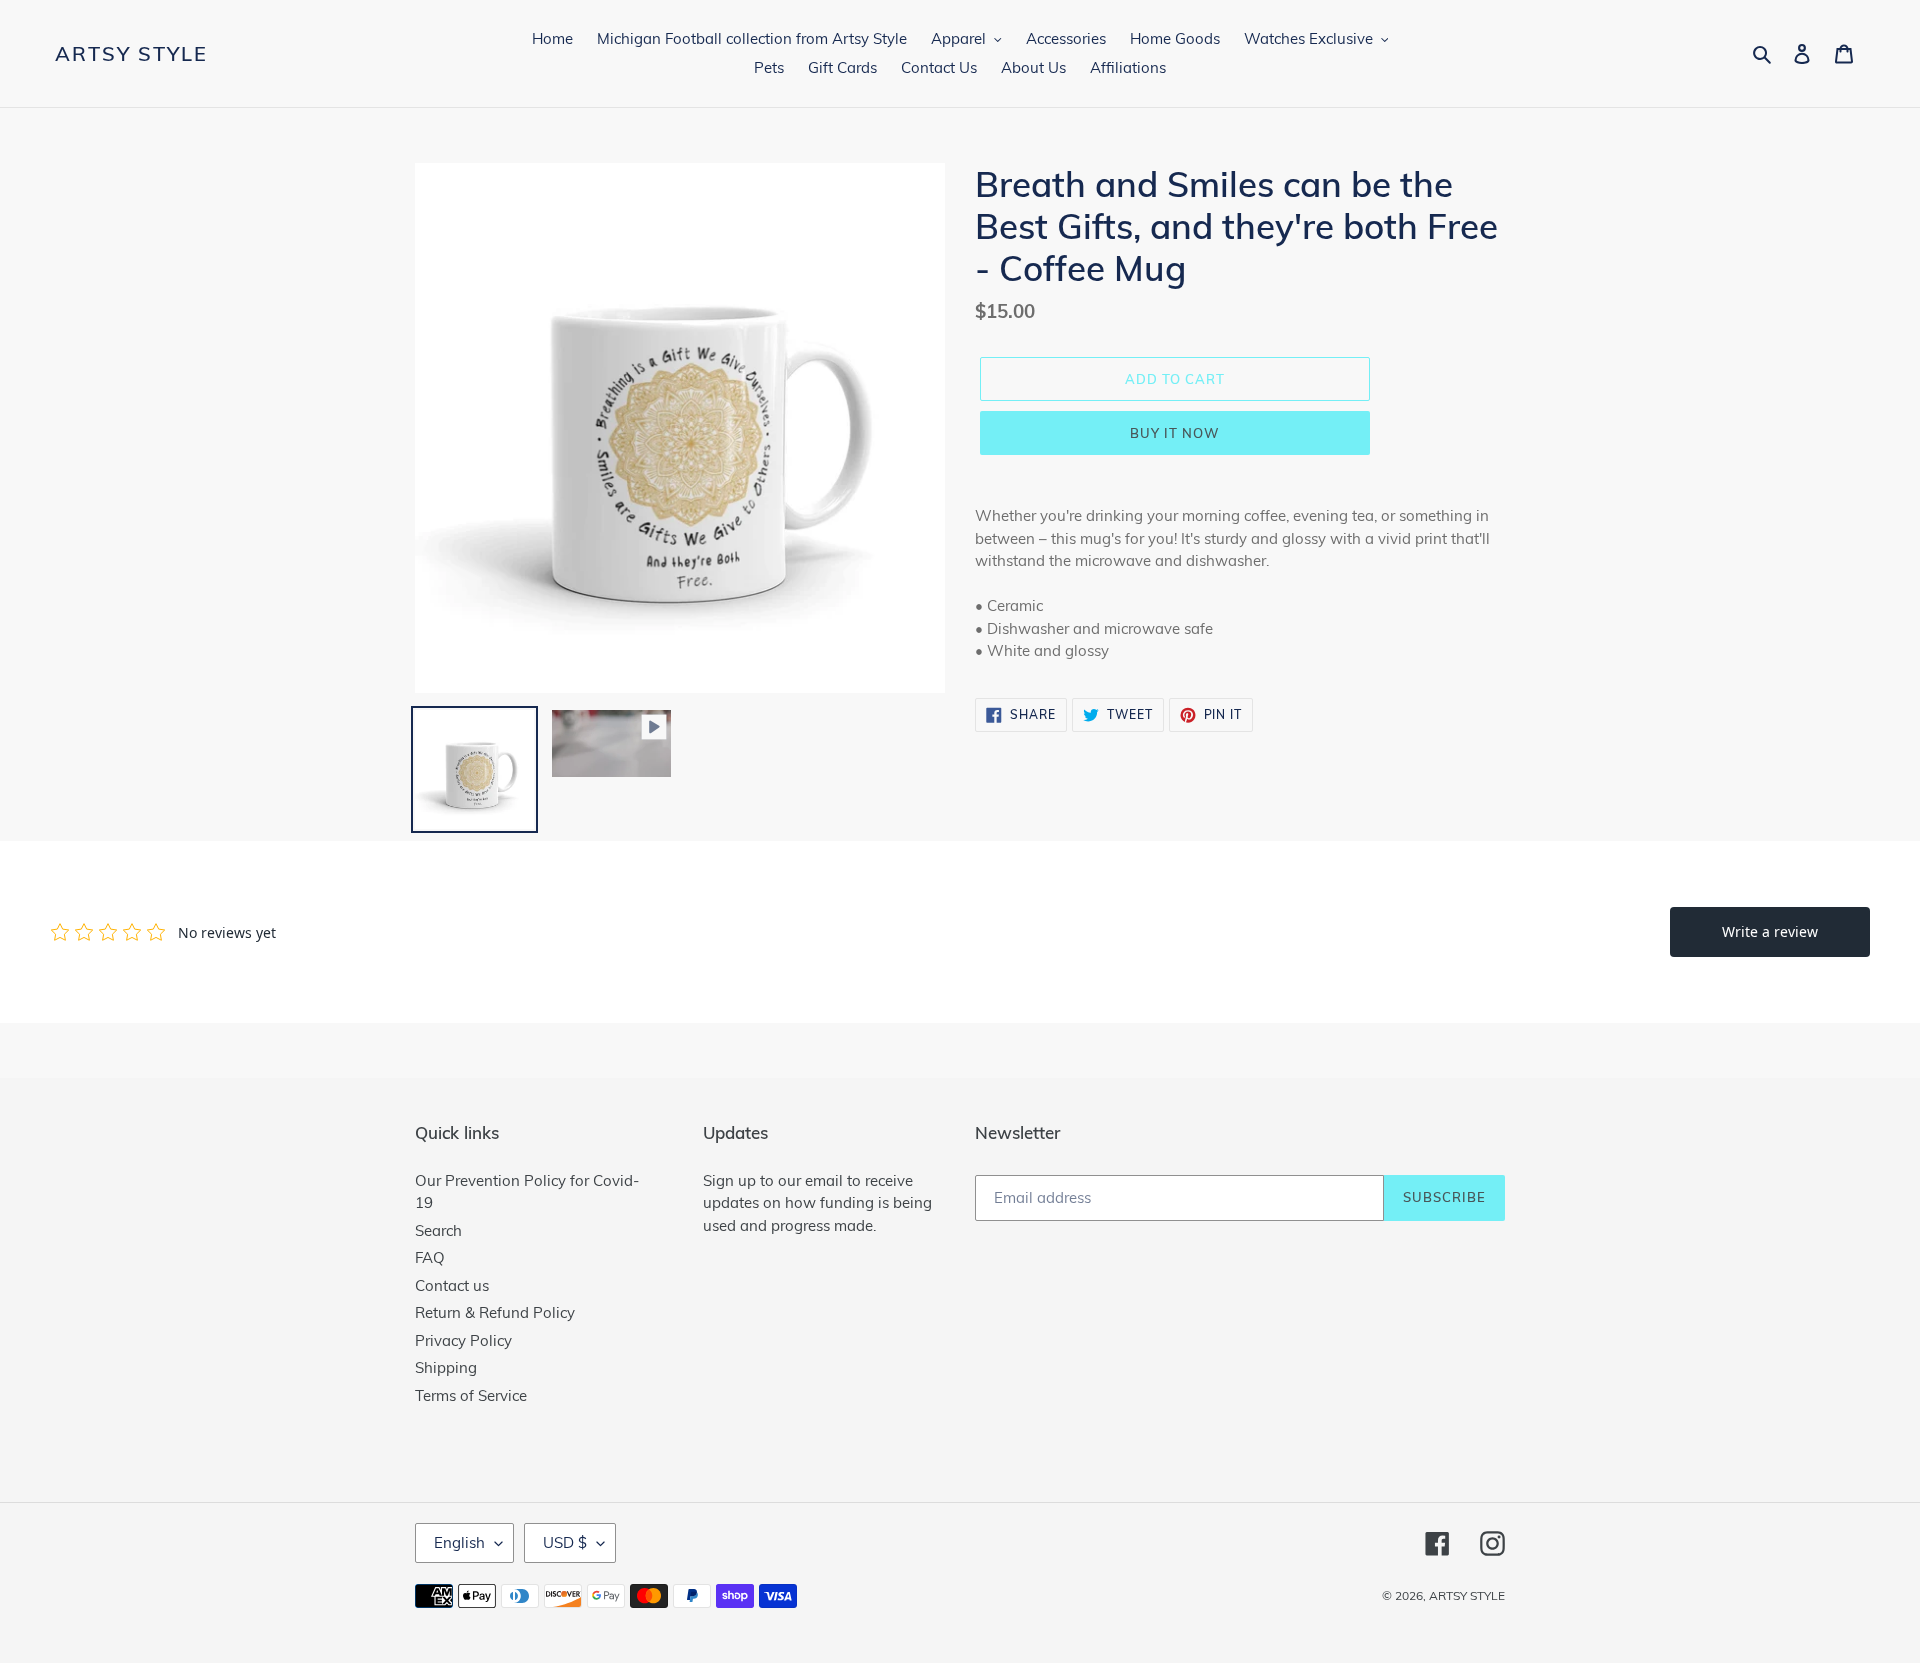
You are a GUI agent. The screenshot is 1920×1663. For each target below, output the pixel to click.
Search (438, 1230)
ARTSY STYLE (131, 54)
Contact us (452, 1285)
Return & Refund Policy (495, 1312)
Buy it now (1175, 433)
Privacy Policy (463, 1340)
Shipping (446, 1367)
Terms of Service (471, 1395)
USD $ (565, 1542)
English (459, 1542)
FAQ (430, 1257)
